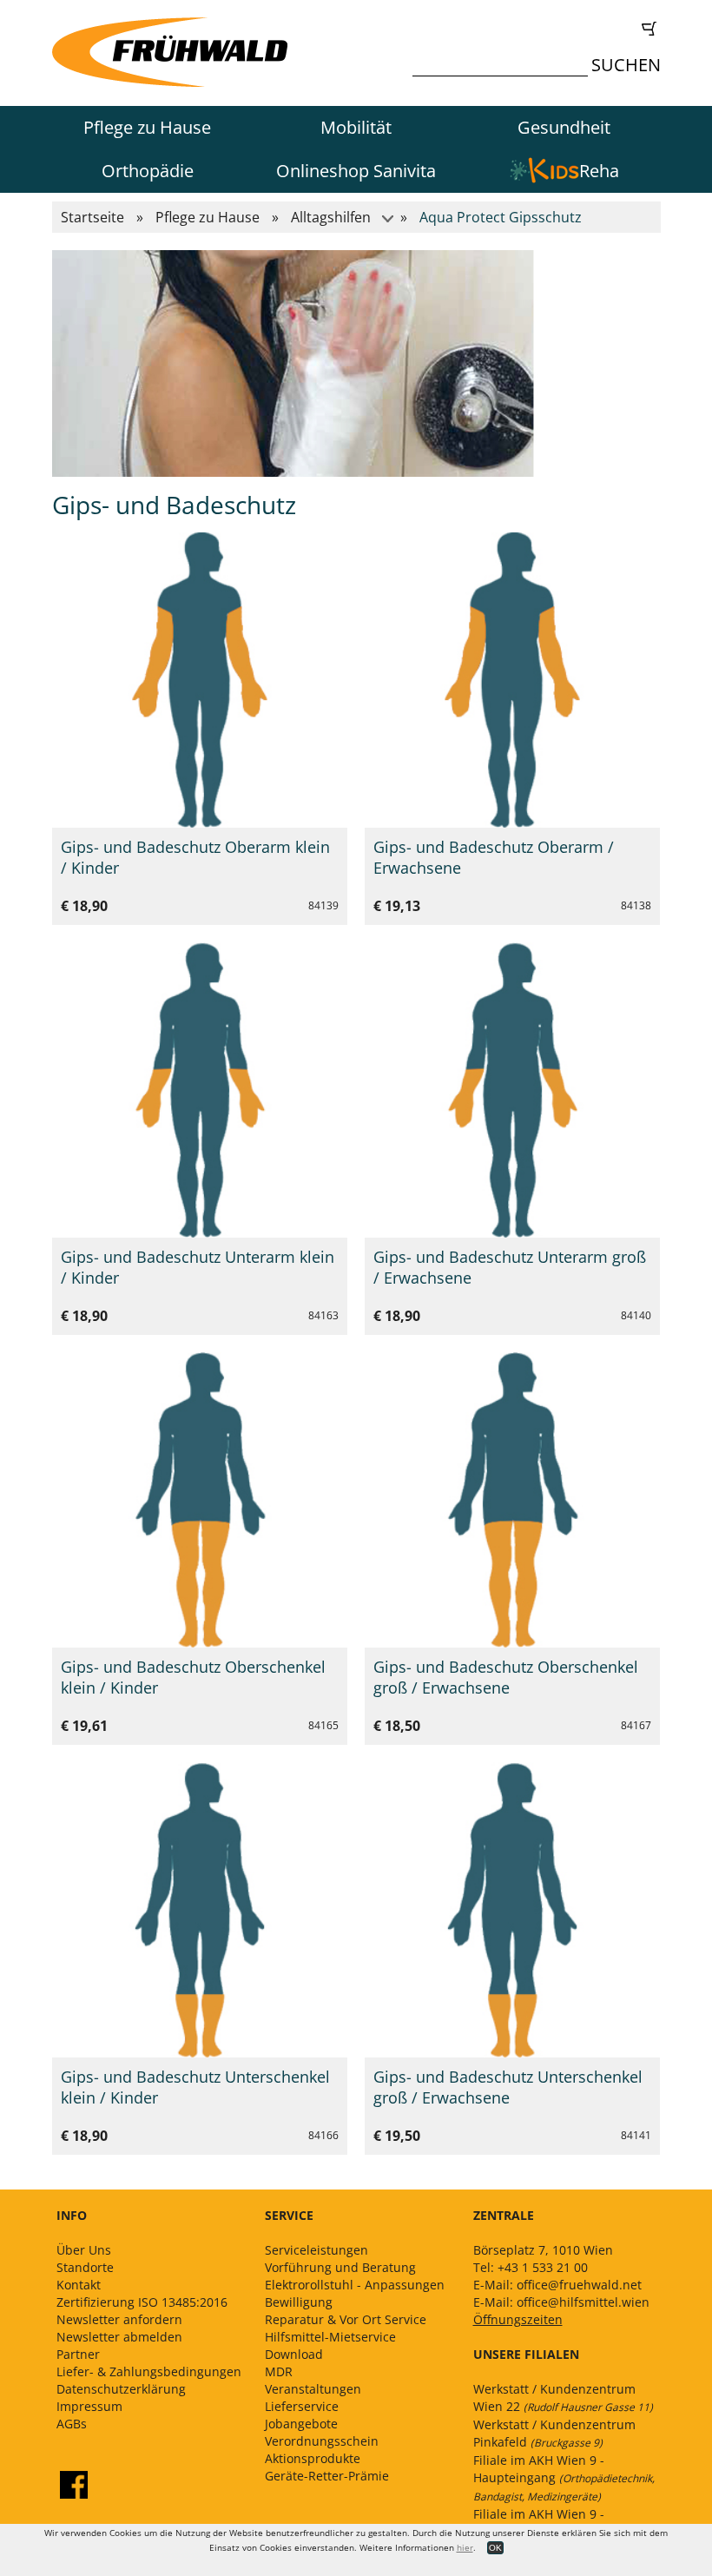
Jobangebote (301, 2424)
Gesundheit (564, 127)
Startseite (92, 217)
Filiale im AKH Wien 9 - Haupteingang (564, 2478)
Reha (599, 171)
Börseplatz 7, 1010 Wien (543, 2250)
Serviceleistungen (316, 2250)
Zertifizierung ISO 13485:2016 (142, 2302)
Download (294, 2354)
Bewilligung (299, 2302)
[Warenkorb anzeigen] (541, 29)
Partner (78, 2354)
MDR (279, 2371)
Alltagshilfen (331, 217)
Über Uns (84, 2250)
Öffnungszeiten (518, 2319)
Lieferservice (302, 2406)
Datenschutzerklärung (121, 2389)
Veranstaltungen (313, 2389)
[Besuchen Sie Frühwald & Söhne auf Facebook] (74, 2485)
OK (495, 2548)
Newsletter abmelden (119, 2337)
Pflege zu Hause (147, 127)
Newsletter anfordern (119, 2319)
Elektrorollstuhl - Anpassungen (355, 2285)
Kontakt (79, 2285)
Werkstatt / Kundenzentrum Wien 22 (563, 2398)
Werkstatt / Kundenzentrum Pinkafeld (554, 2433)
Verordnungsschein (322, 2441)
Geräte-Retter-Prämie (327, 2476)
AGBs (72, 2424)
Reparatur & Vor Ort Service (346, 2319)
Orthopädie (148, 171)
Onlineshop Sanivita (356, 171)
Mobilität (356, 127)
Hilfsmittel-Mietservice (330, 2337)
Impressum (89, 2406)
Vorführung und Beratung (340, 2267)
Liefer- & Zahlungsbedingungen (149, 2371)
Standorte (85, 2267)
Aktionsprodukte (313, 2458)
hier (465, 2547)
